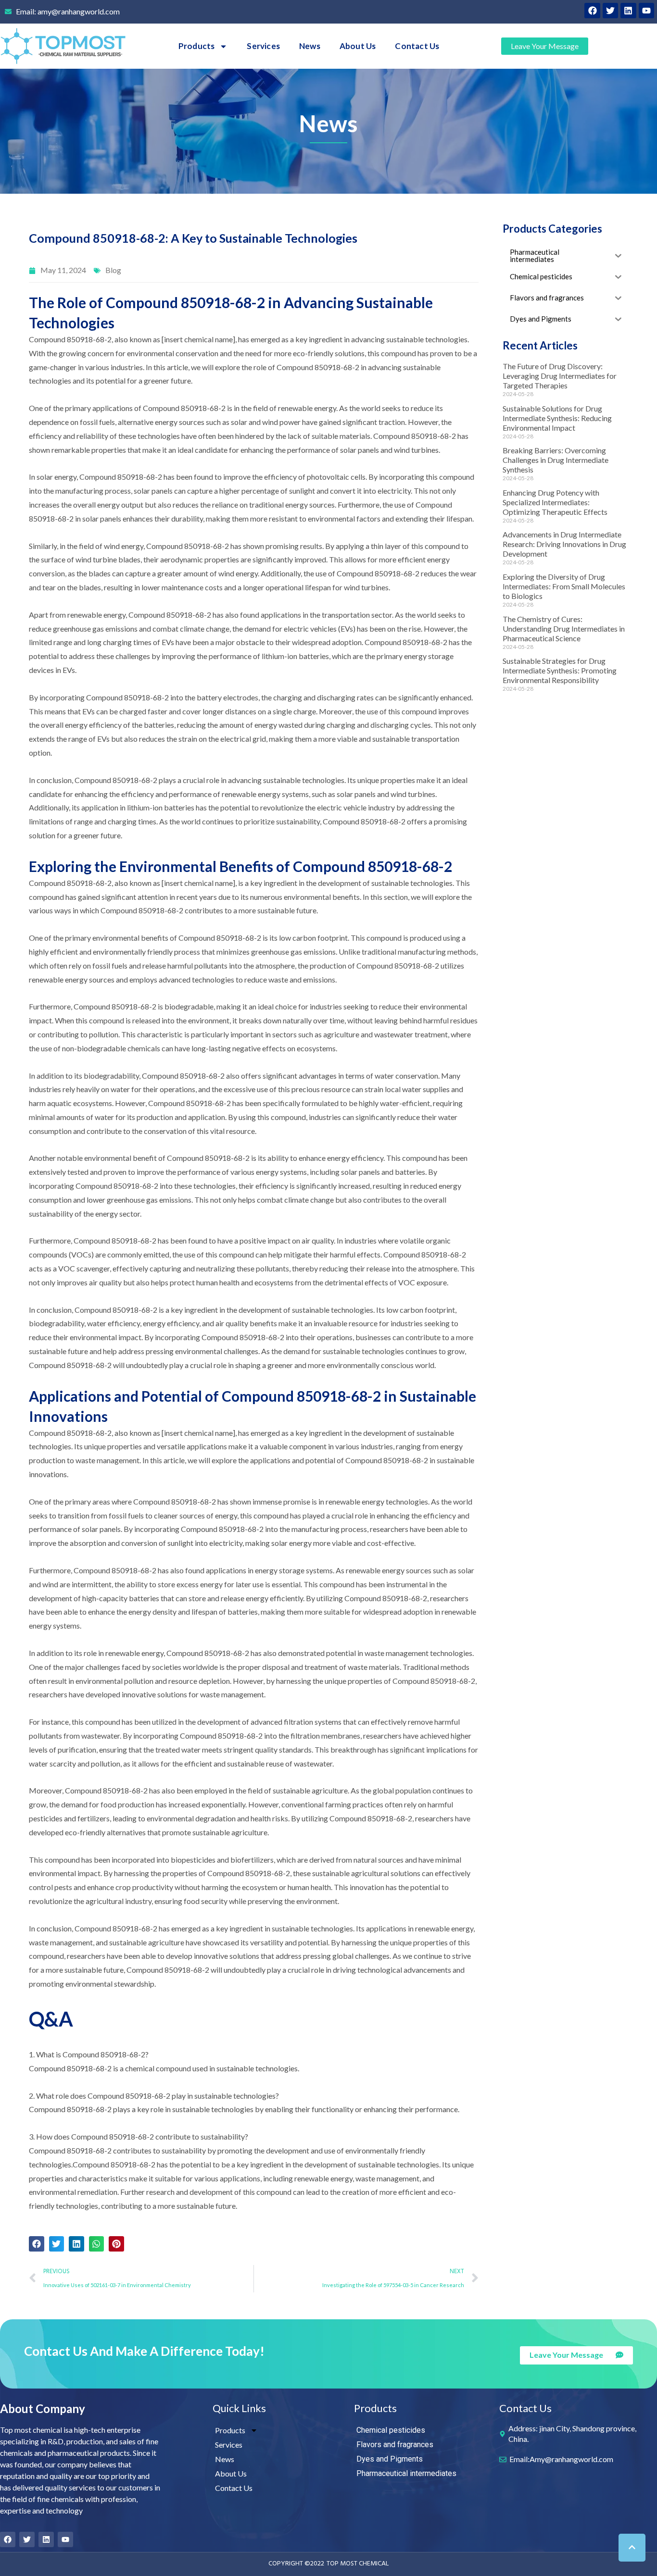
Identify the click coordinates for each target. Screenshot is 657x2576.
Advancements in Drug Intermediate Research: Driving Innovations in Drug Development (564, 544)
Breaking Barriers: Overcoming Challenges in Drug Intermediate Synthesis (556, 460)
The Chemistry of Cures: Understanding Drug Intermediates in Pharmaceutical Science (564, 628)
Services (263, 46)
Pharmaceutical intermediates (406, 2473)
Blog (113, 270)
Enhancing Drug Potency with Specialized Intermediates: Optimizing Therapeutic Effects (555, 502)
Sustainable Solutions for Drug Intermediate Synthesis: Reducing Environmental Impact (557, 418)
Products (197, 46)
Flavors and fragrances (395, 2445)
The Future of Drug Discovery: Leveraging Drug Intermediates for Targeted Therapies (560, 376)
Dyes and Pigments (390, 2459)
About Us (358, 46)
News (310, 46)
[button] (37, 2244)
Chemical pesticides (391, 2430)
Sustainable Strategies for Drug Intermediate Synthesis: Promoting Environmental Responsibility (560, 670)
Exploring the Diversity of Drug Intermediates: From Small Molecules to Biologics (564, 586)
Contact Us (417, 46)
